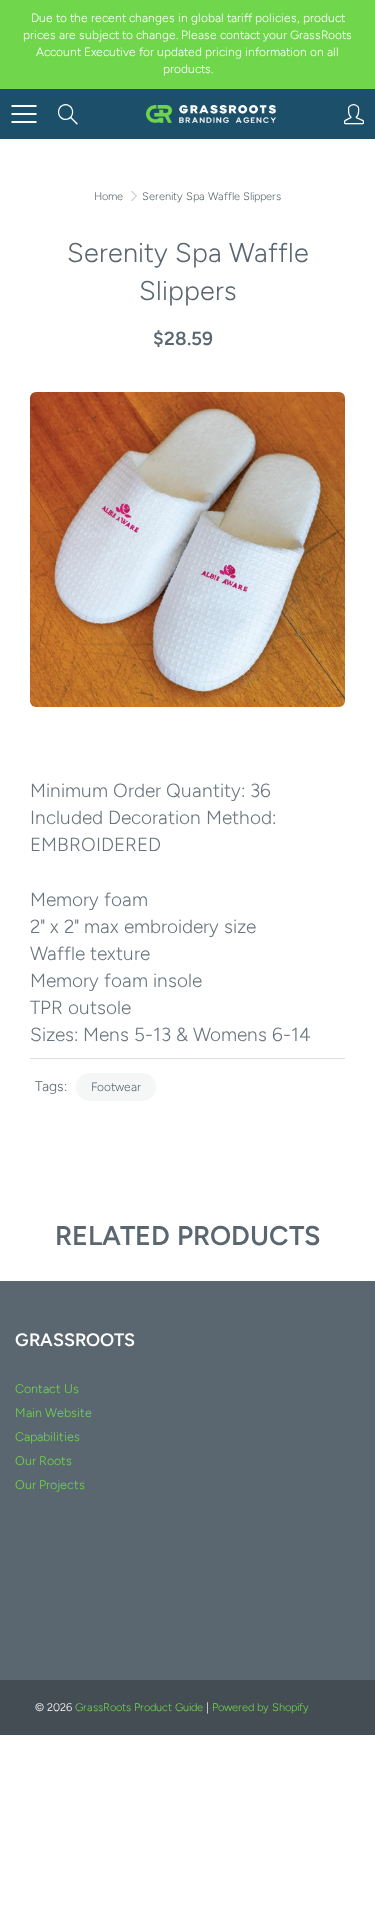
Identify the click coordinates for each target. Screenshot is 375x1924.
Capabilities (47, 1436)
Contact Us (47, 1388)
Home (108, 196)
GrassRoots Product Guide (139, 1707)
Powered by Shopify (260, 1707)
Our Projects (50, 1484)
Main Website (53, 1412)
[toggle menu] (23, 114)
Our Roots (43, 1460)
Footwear (116, 1087)
